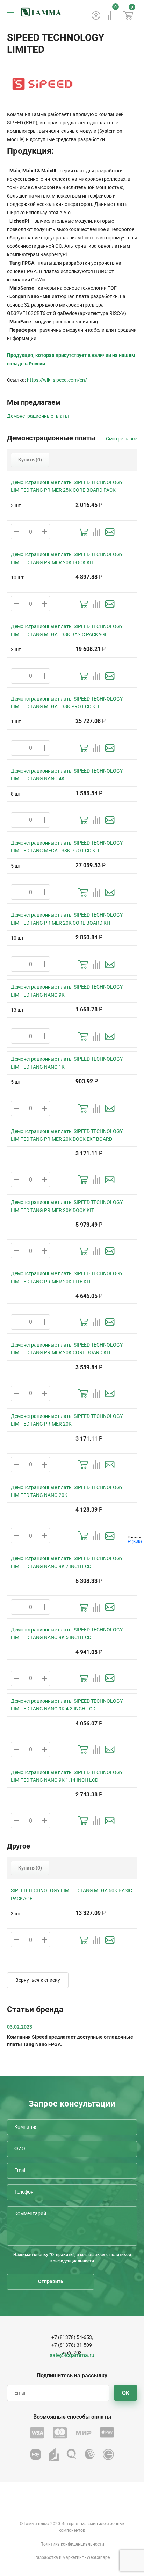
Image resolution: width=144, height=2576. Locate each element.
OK (126, 2393)
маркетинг (73, 2557)
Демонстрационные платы (38, 416)
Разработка (46, 2557)
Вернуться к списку (38, 1980)
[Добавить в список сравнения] (96, 532)
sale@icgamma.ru (72, 2355)
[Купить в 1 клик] (83, 532)
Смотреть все (121, 439)
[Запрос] (110, 532)
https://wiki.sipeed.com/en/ (57, 380)
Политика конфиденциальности (72, 2544)
